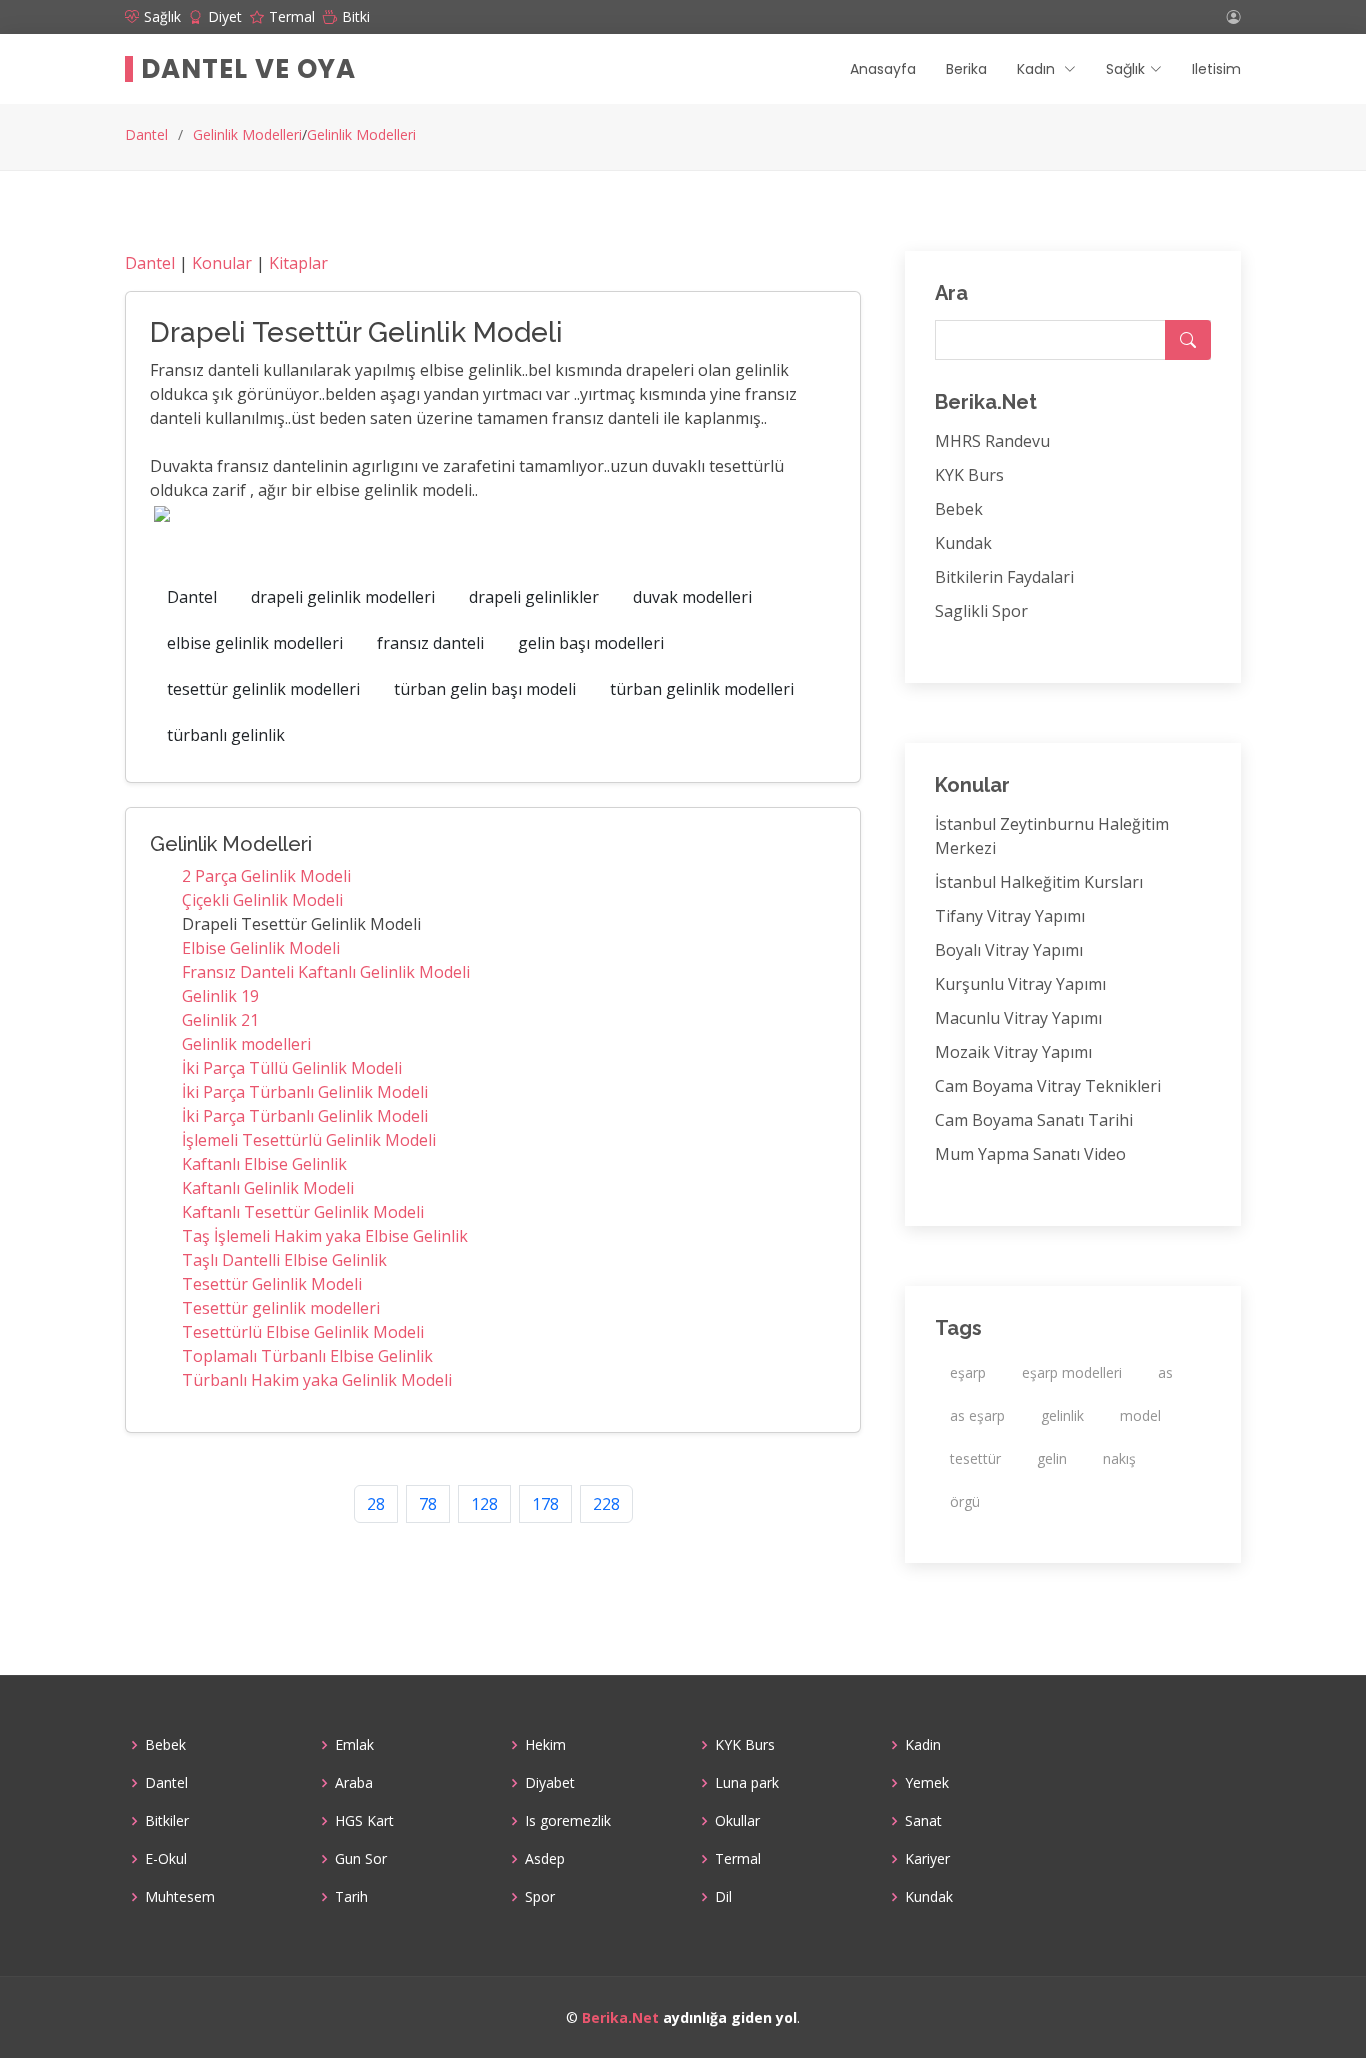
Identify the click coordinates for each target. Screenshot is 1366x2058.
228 (606, 1504)
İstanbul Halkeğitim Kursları (1039, 882)
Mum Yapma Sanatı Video (1030, 1154)
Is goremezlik (568, 1821)
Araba (354, 1783)
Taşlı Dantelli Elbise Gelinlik (284, 1260)
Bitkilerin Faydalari (1004, 577)
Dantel (146, 134)
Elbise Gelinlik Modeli (261, 948)
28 (376, 1504)
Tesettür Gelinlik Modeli (272, 1284)
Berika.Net (620, 2017)
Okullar (737, 1821)
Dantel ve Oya (248, 69)
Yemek (927, 1783)
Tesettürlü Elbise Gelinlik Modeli (303, 1332)
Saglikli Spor (981, 611)
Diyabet (550, 1783)
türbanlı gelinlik (226, 735)
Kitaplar (298, 263)
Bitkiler (167, 1821)
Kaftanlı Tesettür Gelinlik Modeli (303, 1212)
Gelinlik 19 (220, 996)
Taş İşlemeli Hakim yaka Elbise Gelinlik (325, 1236)
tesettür (975, 1458)
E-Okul (166, 1859)
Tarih (351, 1897)
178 (545, 1504)
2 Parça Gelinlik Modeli (266, 876)
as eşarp (977, 1415)
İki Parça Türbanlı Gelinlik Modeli (305, 1092)
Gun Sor (361, 1859)
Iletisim (1216, 69)
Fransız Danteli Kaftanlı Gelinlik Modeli (326, 972)
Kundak (963, 543)
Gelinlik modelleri (246, 1044)
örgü (965, 1501)
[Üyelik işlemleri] (1234, 17)
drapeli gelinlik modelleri (343, 597)
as (1165, 1372)
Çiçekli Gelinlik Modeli (262, 900)
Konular (222, 263)
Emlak (354, 1745)
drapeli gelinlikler (534, 597)
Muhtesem (180, 1897)
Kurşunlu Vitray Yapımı (1020, 984)
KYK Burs (969, 475)
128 (484, 1504)
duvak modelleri (692, 597)
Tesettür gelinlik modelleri (281, 1308)
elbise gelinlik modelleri (255, 643)
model (1140, 1415)
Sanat (923, 1821)
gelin (1052, 1458)
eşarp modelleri (1072, 1372)
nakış (1119, 1458)
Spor (540, 1897)
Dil (723, 1897)
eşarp (968, 1372)
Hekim (545, 1745)
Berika (966, 69)
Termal (738, 1859)
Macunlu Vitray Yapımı (1018, 1018)
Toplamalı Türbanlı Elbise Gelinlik (307, 1356)
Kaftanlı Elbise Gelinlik (264, 1164)
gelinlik (1062, 1415)
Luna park (747, 1783)
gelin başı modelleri (591, 643)
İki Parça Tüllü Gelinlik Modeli (292, 1068)
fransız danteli (430, 643)
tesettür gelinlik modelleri (263, 689)
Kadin (923, 1745)
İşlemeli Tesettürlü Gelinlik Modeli (309, 1140)
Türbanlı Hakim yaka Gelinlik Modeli (317, 1380)
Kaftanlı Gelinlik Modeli (268, 1188)
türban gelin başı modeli (485, 689)
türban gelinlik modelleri (702, 689)
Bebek (959, 509)
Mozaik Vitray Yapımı (1013, 1052)
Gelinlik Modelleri (247, 134)
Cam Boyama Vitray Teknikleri (1048, 1086)
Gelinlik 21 (220, 1020)
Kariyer (927, 1859)
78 (428, 1504)
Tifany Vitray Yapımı (1010, 916)
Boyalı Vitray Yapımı (1009, 950)
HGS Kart (364, 1821)
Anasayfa (883, 69)
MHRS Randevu (992, 441)
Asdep (545, 1859)
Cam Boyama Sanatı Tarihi (1034, 1120)
